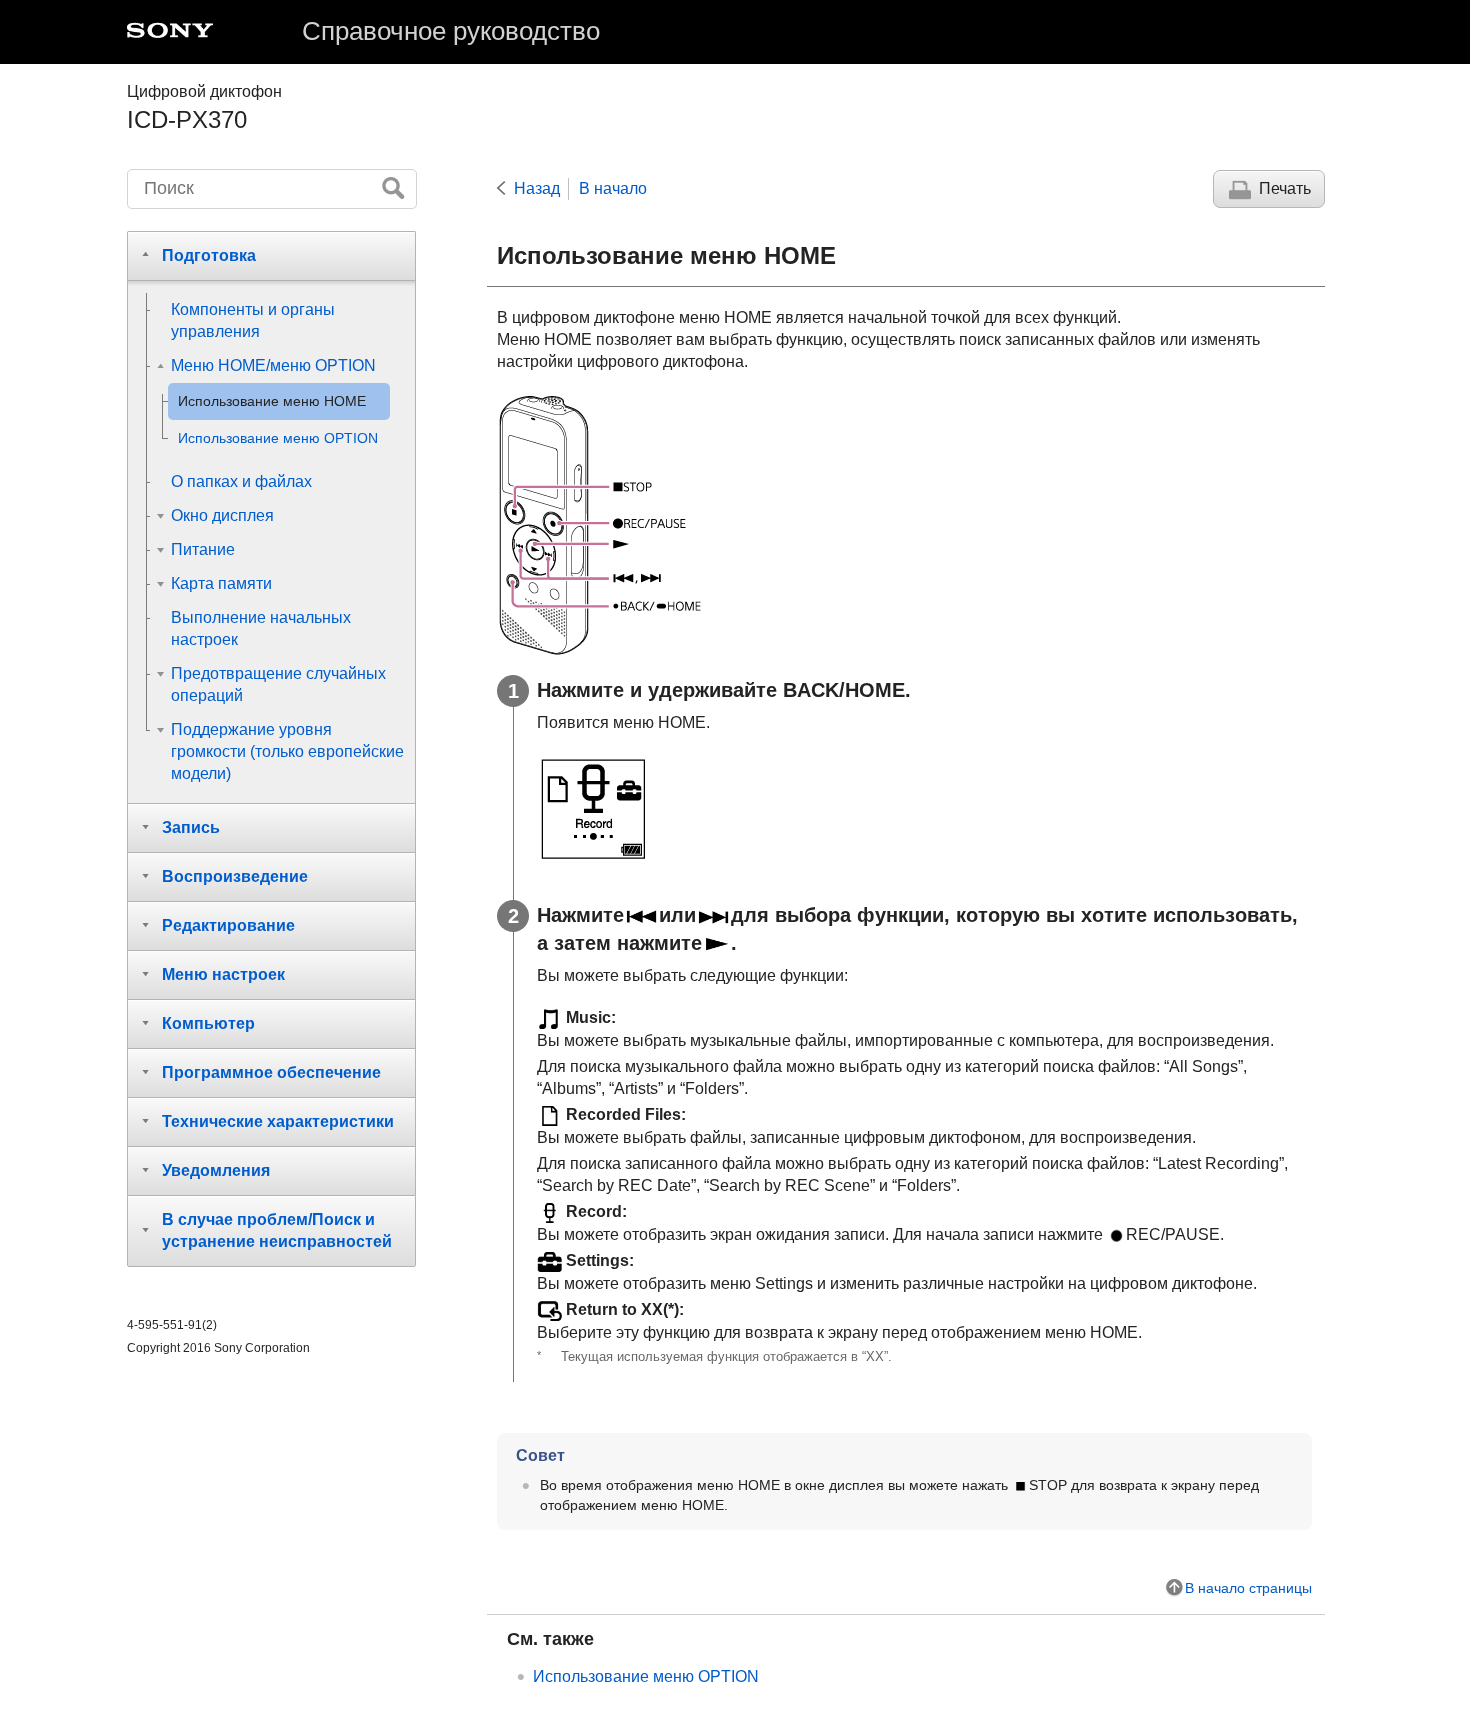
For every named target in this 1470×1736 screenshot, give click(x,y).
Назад (537, 188)
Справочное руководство (451, 31)
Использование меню (646, 1676)
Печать (1285, 188)
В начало (613, 188)
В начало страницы (1248, 1588)
